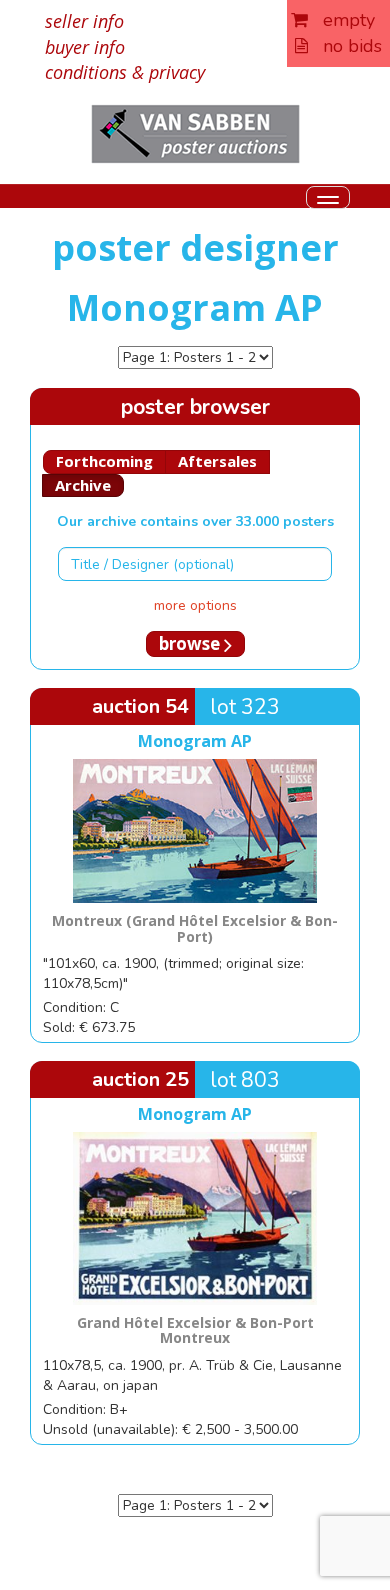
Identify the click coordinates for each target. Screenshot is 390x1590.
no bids (345, 46)
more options (195, 605)
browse (191, 643)
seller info (84, 21)
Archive (83, 485)
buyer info (85, 47)
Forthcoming (104, 461)
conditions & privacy (125, 72)
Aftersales (217, 461)
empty (341, 20)
